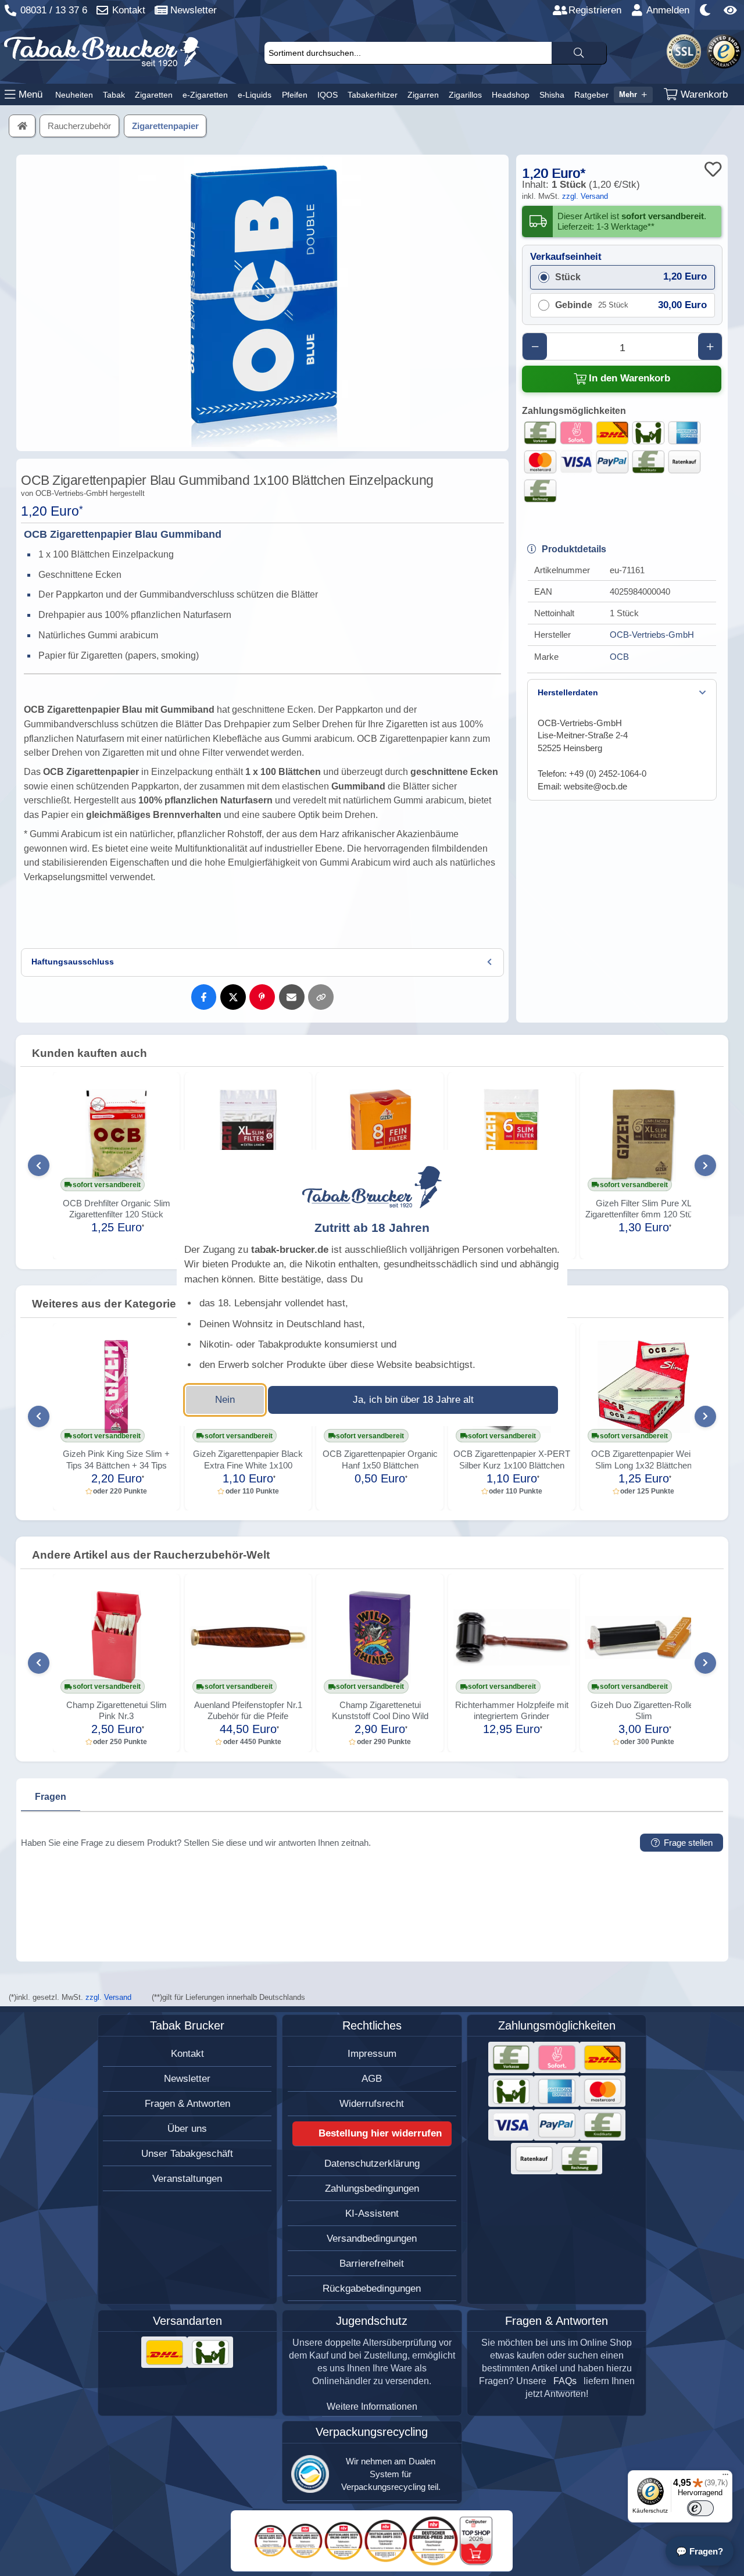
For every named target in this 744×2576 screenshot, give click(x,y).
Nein (225, 1400)
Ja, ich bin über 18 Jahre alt (413, 1400)
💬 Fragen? (700, 2551)
